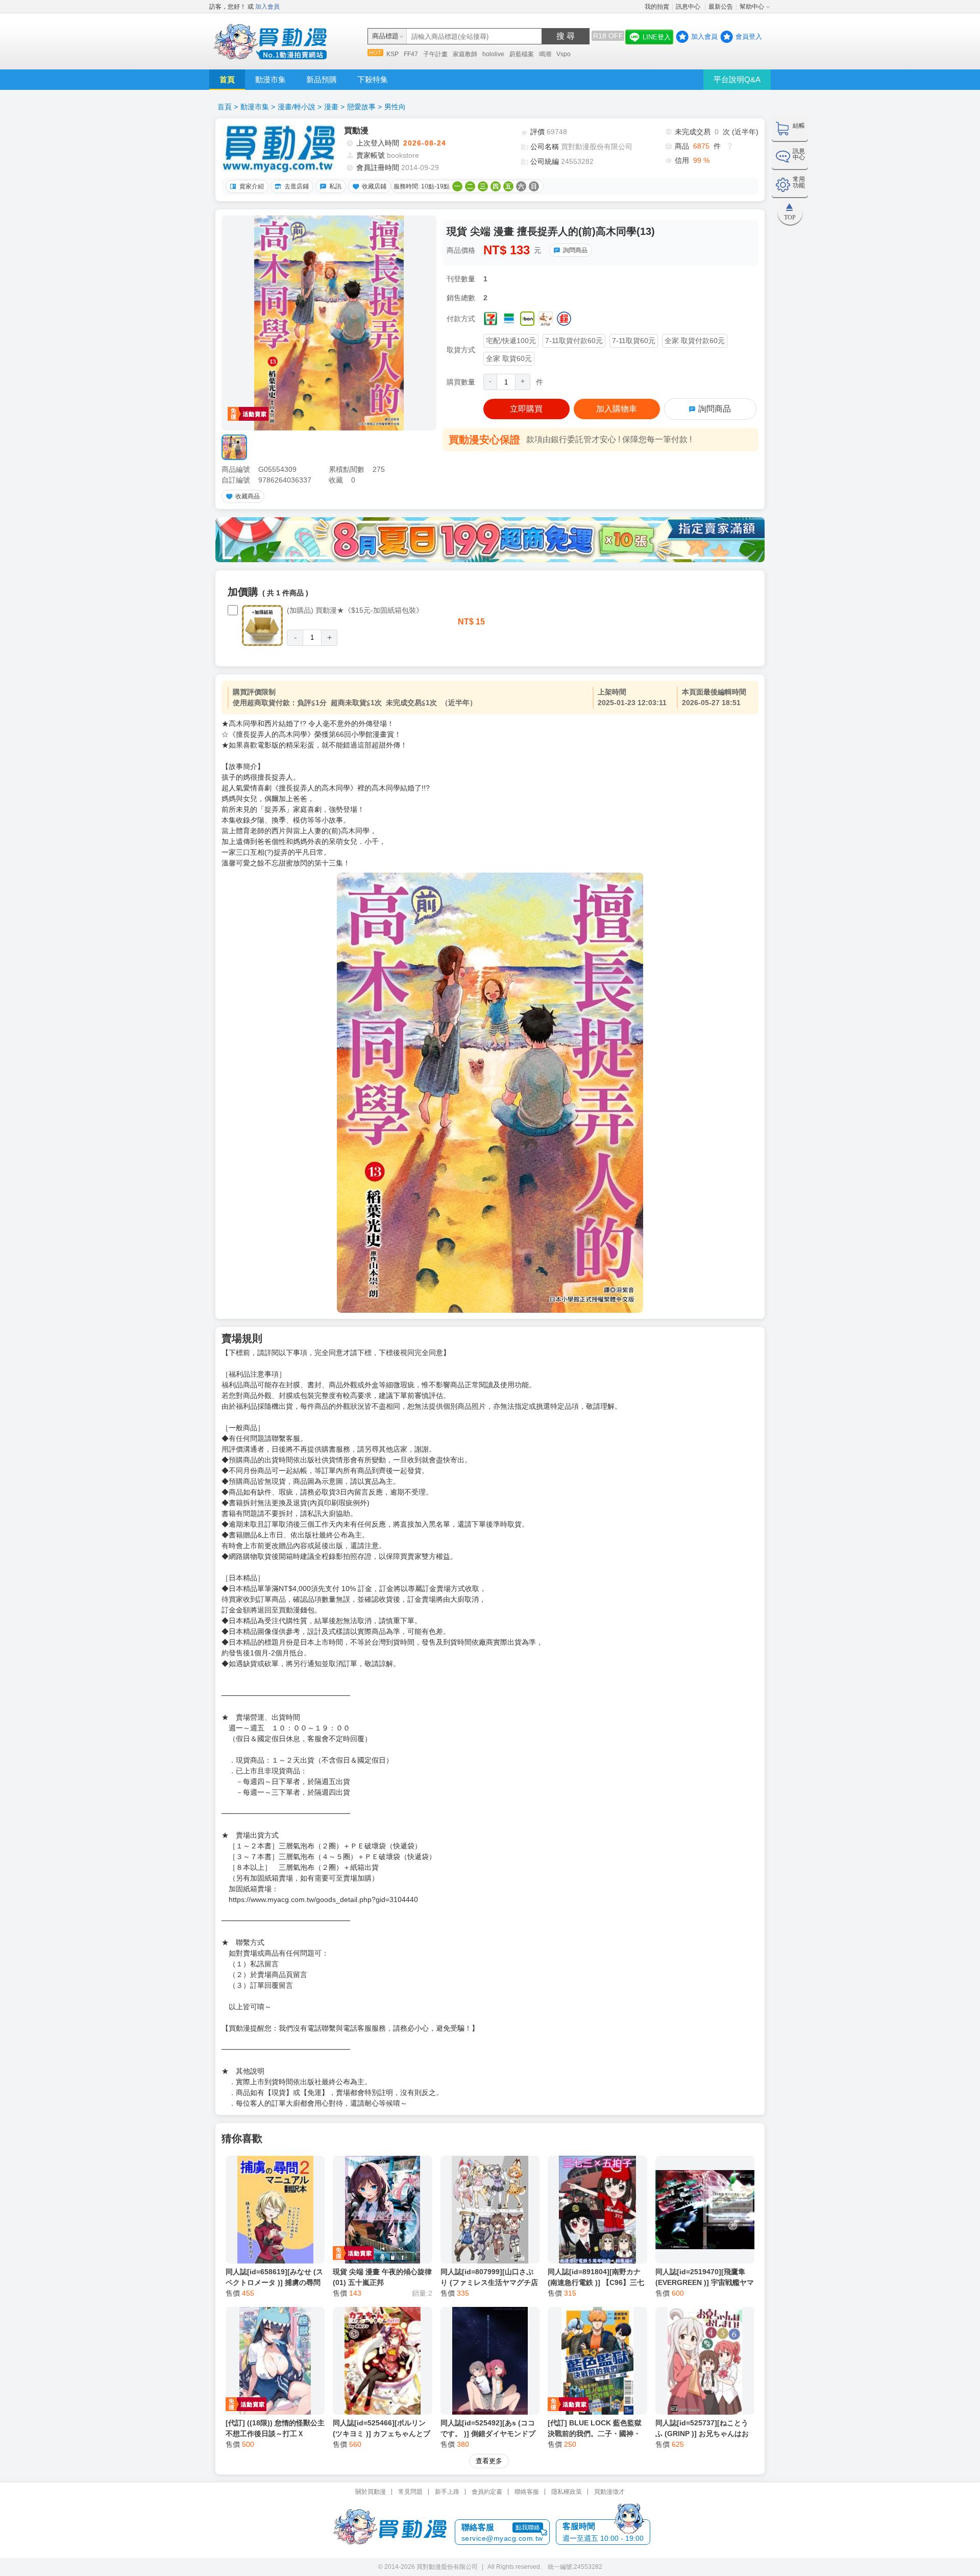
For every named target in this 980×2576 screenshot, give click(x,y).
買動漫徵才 (609, 2492)
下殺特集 (373, 79)
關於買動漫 (371, 2492)
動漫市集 (271, 79)
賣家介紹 (252, 186)
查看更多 (489, 2461)
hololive (493, 54)
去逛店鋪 (297, 186)
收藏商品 (248, 496)
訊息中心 (689, 7)
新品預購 (322, 79)
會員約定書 (487, 2492)
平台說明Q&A (737, 79)
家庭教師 (465, 54)
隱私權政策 (567, 2492)
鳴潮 (545, 54)
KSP (393, 54)
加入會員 (267, 7)
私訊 (335, 186)
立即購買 (526, 409)
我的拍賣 (657, 7)
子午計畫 (435, 54)
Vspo (563, 54)
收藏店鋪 (374, 186)
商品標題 (385, 36)
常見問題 (410, 2492)
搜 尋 (566, 36)
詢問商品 (575, 250)
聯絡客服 (527, 2492)
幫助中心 (752, 7)
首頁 (227, 79)
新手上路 (447, 2492)
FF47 (411, 54)
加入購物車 (617, 409)
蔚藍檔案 (522, 54)
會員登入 (749, 37)
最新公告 (721, 7)
